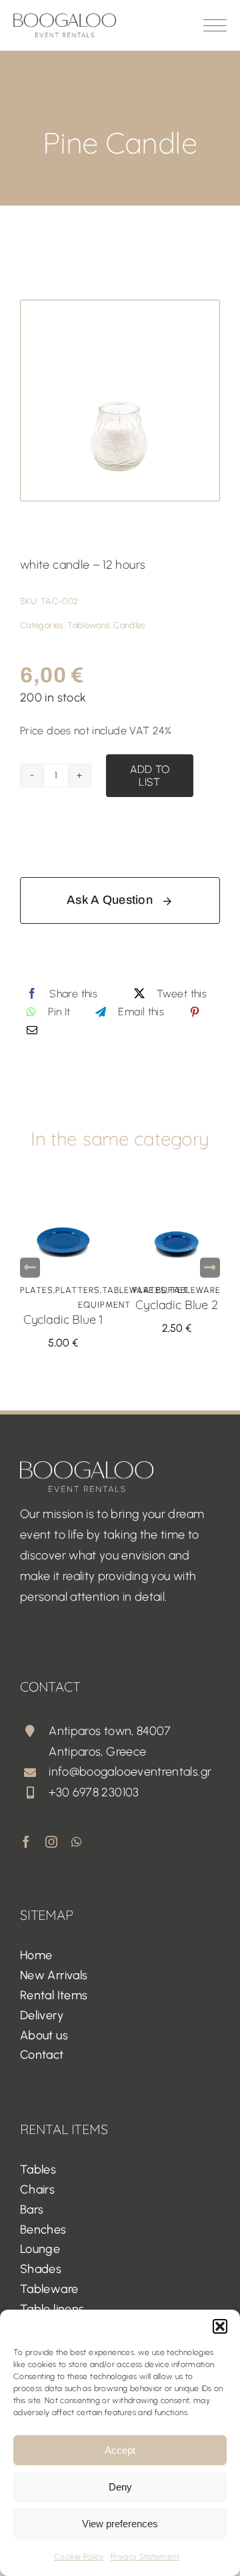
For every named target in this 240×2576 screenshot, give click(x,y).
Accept (120, 2450)
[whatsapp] (76, 1842)
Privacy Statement (145, 2557)
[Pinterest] (195, 1012)
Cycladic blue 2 (176, 1305)
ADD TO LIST (150, 776)
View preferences (120, 2524)
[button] (220, 2326)
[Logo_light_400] (87, 1467)
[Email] (32, 1030)
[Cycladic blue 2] (177, 1191)
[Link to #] (215, 25)
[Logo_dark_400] (65, 19)
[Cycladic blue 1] (63, 1191)
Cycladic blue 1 (63, 1319)
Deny (120, 2487)
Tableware (88, 625)
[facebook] (26, 1842)
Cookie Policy (79, 2557)
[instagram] (51, 1842)
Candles (130, 625)
